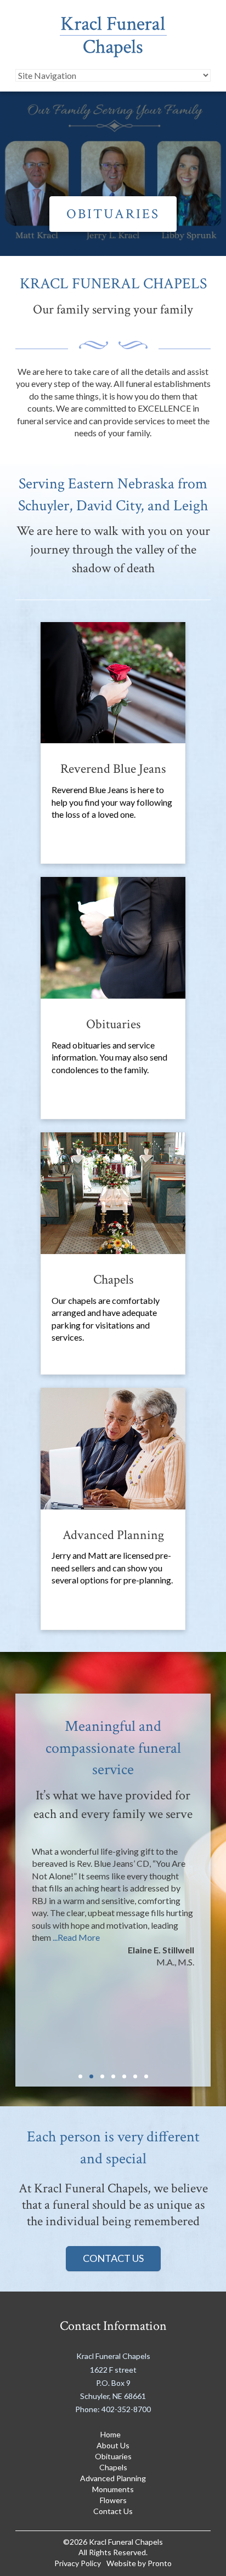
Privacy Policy (78, 2563)
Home (111, 2434)
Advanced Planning (113, 2478)
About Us (113, 2445)
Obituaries (113, 214)
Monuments (113, 2489)
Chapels (113, 2467)
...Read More (76, 1937)
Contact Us (113, 2258)
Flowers (113, 2500)
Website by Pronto (139, 2563)
